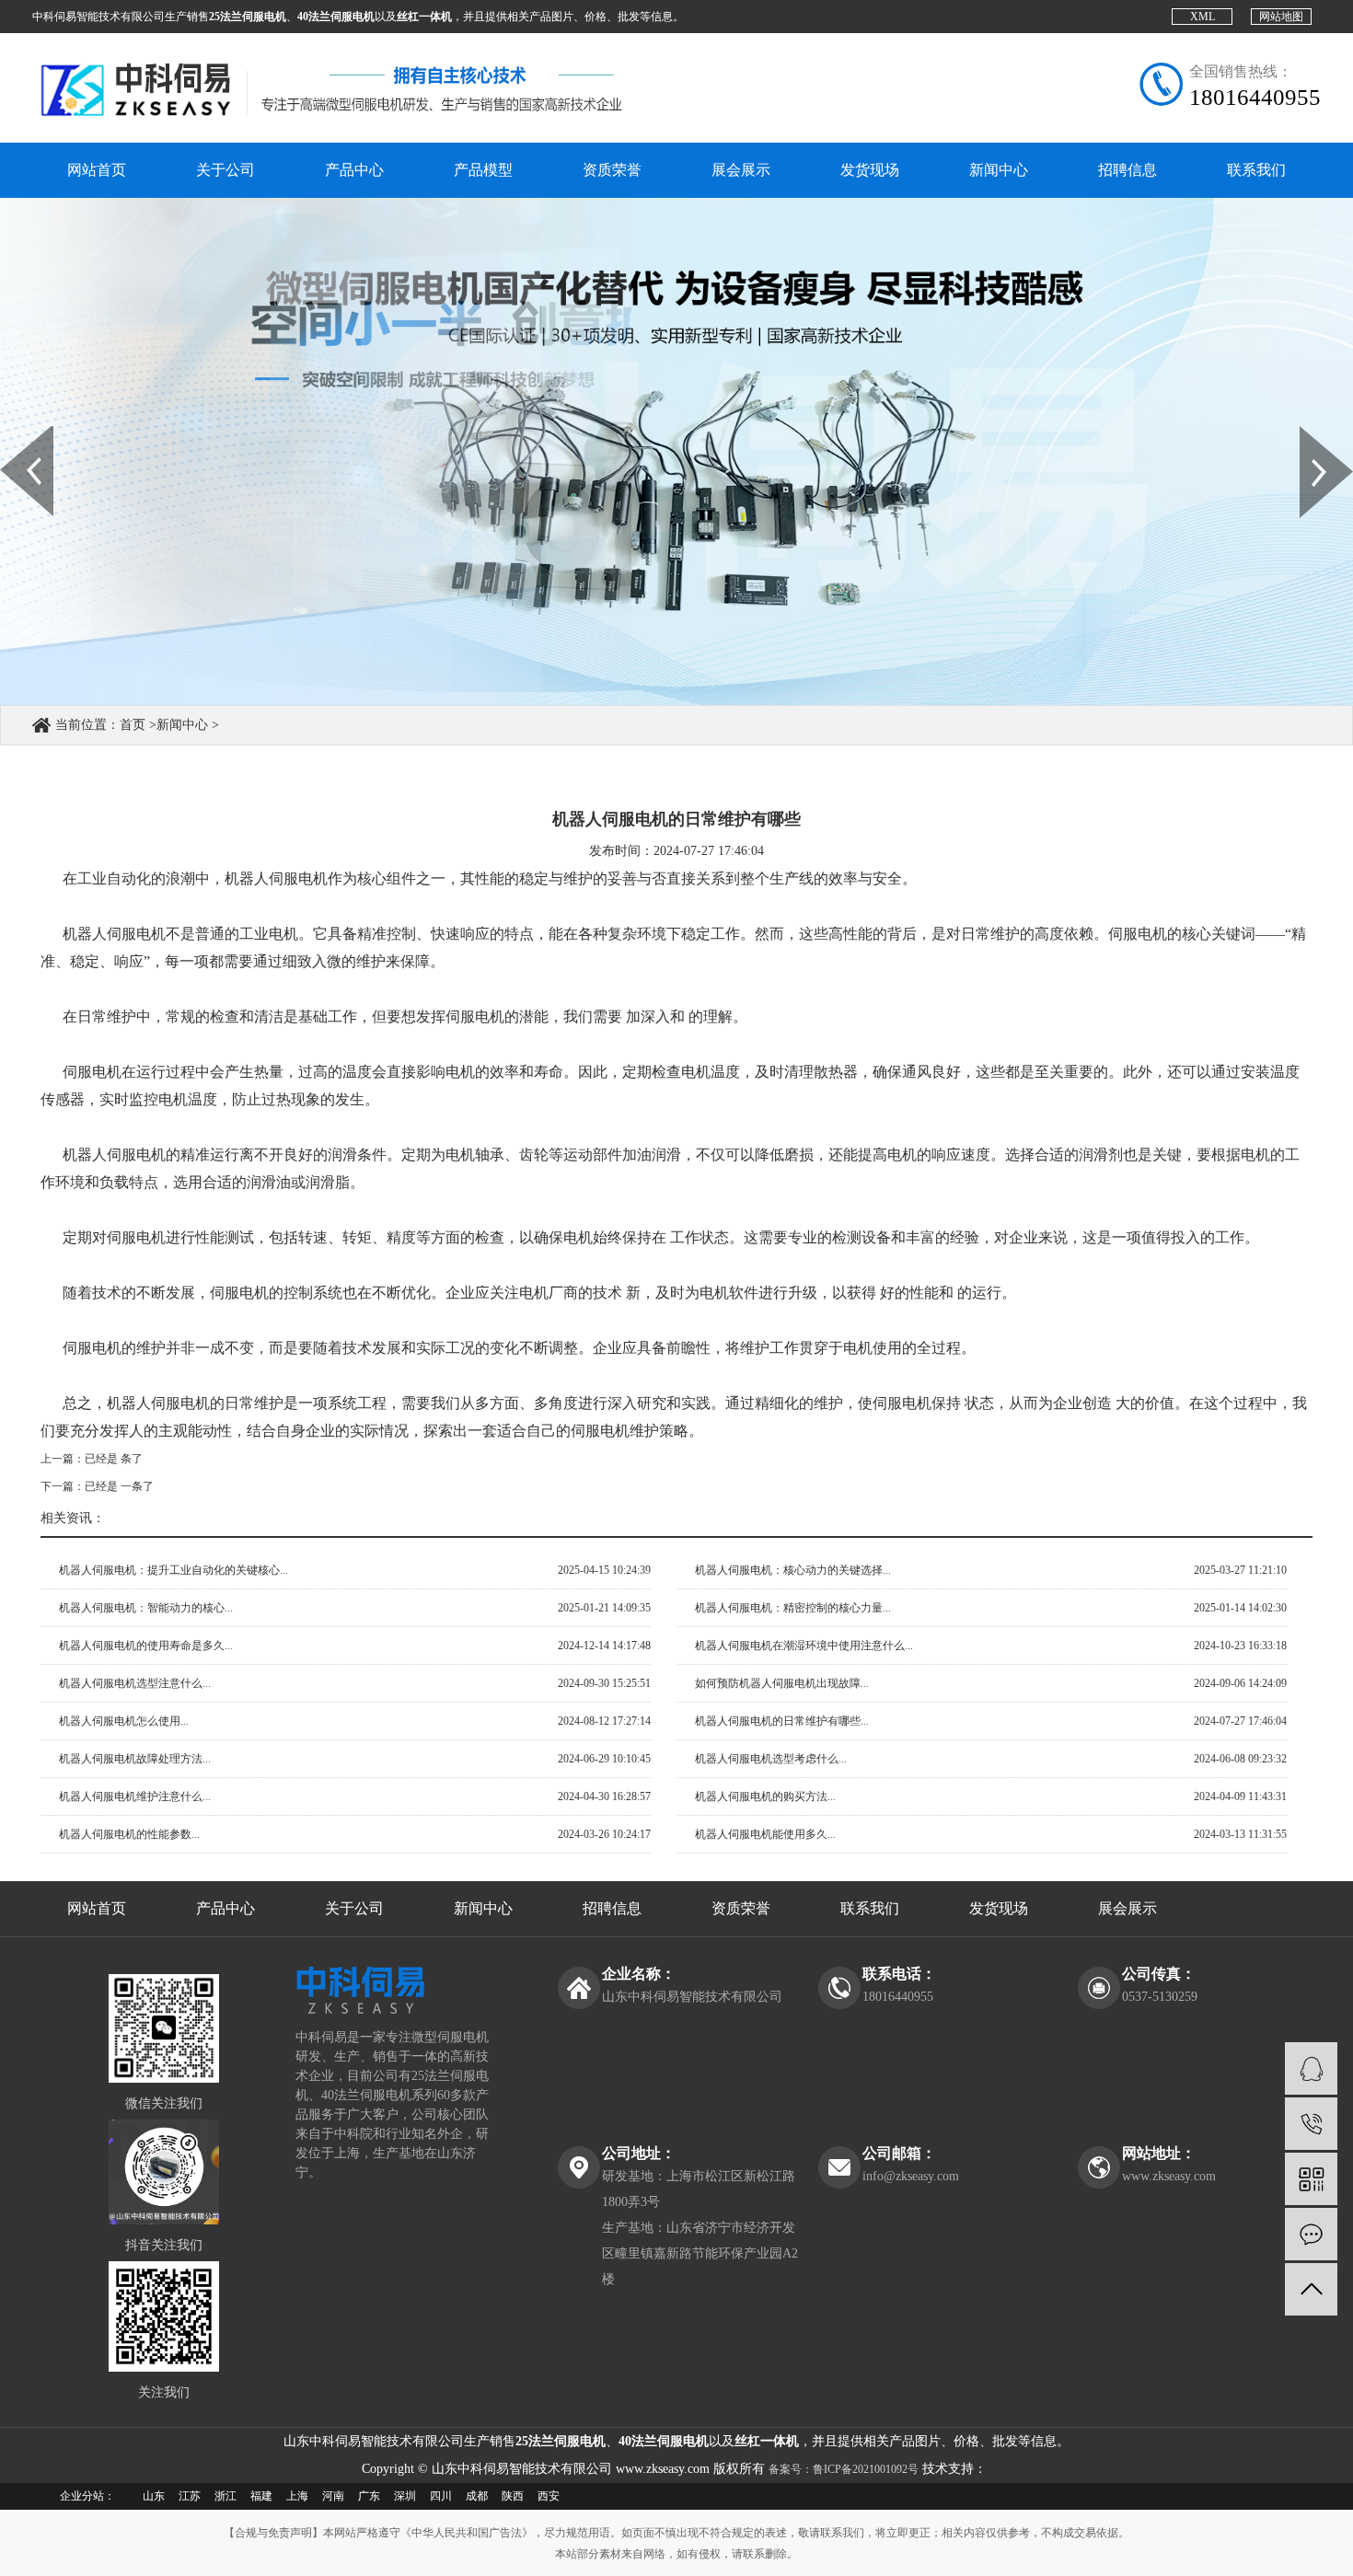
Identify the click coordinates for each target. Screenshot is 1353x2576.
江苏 (190, 2496)
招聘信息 (1127, 170)
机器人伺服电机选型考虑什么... (771, 1759)
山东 (154, 2496)
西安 (549, 2496)
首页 (133, 725)
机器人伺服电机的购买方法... (765, 1796)
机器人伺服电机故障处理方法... (135, 1759)
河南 (333, 2496)
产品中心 (354, 170)
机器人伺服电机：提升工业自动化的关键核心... (173, 1570)
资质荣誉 (612, 170)
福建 (261, 2496)
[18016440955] (1311, 2124)
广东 (369, 2496)
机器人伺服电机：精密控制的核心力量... (793, 1608)
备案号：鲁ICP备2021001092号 (844, 2469)
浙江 (225, 2496)
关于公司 (225, 170)
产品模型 (483, 170)
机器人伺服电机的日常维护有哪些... (782, 1721)
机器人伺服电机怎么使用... (124, 1721)
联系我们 (1256, 170)
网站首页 (97, 170)
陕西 (513, 2496)
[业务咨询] (1311, 2068)
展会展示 (741, 170)
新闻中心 (999, 170)
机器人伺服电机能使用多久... (765, 1834)
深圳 (405, 2496)
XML (1203, 17)
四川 (441, 2496)
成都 (477, 2496)
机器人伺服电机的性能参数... (129, 1834)
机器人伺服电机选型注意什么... (135, 1683)
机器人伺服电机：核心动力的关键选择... (793, 1570)
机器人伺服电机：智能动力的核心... (146, 1608)
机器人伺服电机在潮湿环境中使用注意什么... (804, 1646)
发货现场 (870, 170)
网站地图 (1281, 17)
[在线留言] (1311, 2234)
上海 (297, 2496)
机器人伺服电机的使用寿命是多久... (146, 1646)
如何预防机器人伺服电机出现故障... (782, 1683)
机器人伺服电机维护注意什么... (135, 1796)
